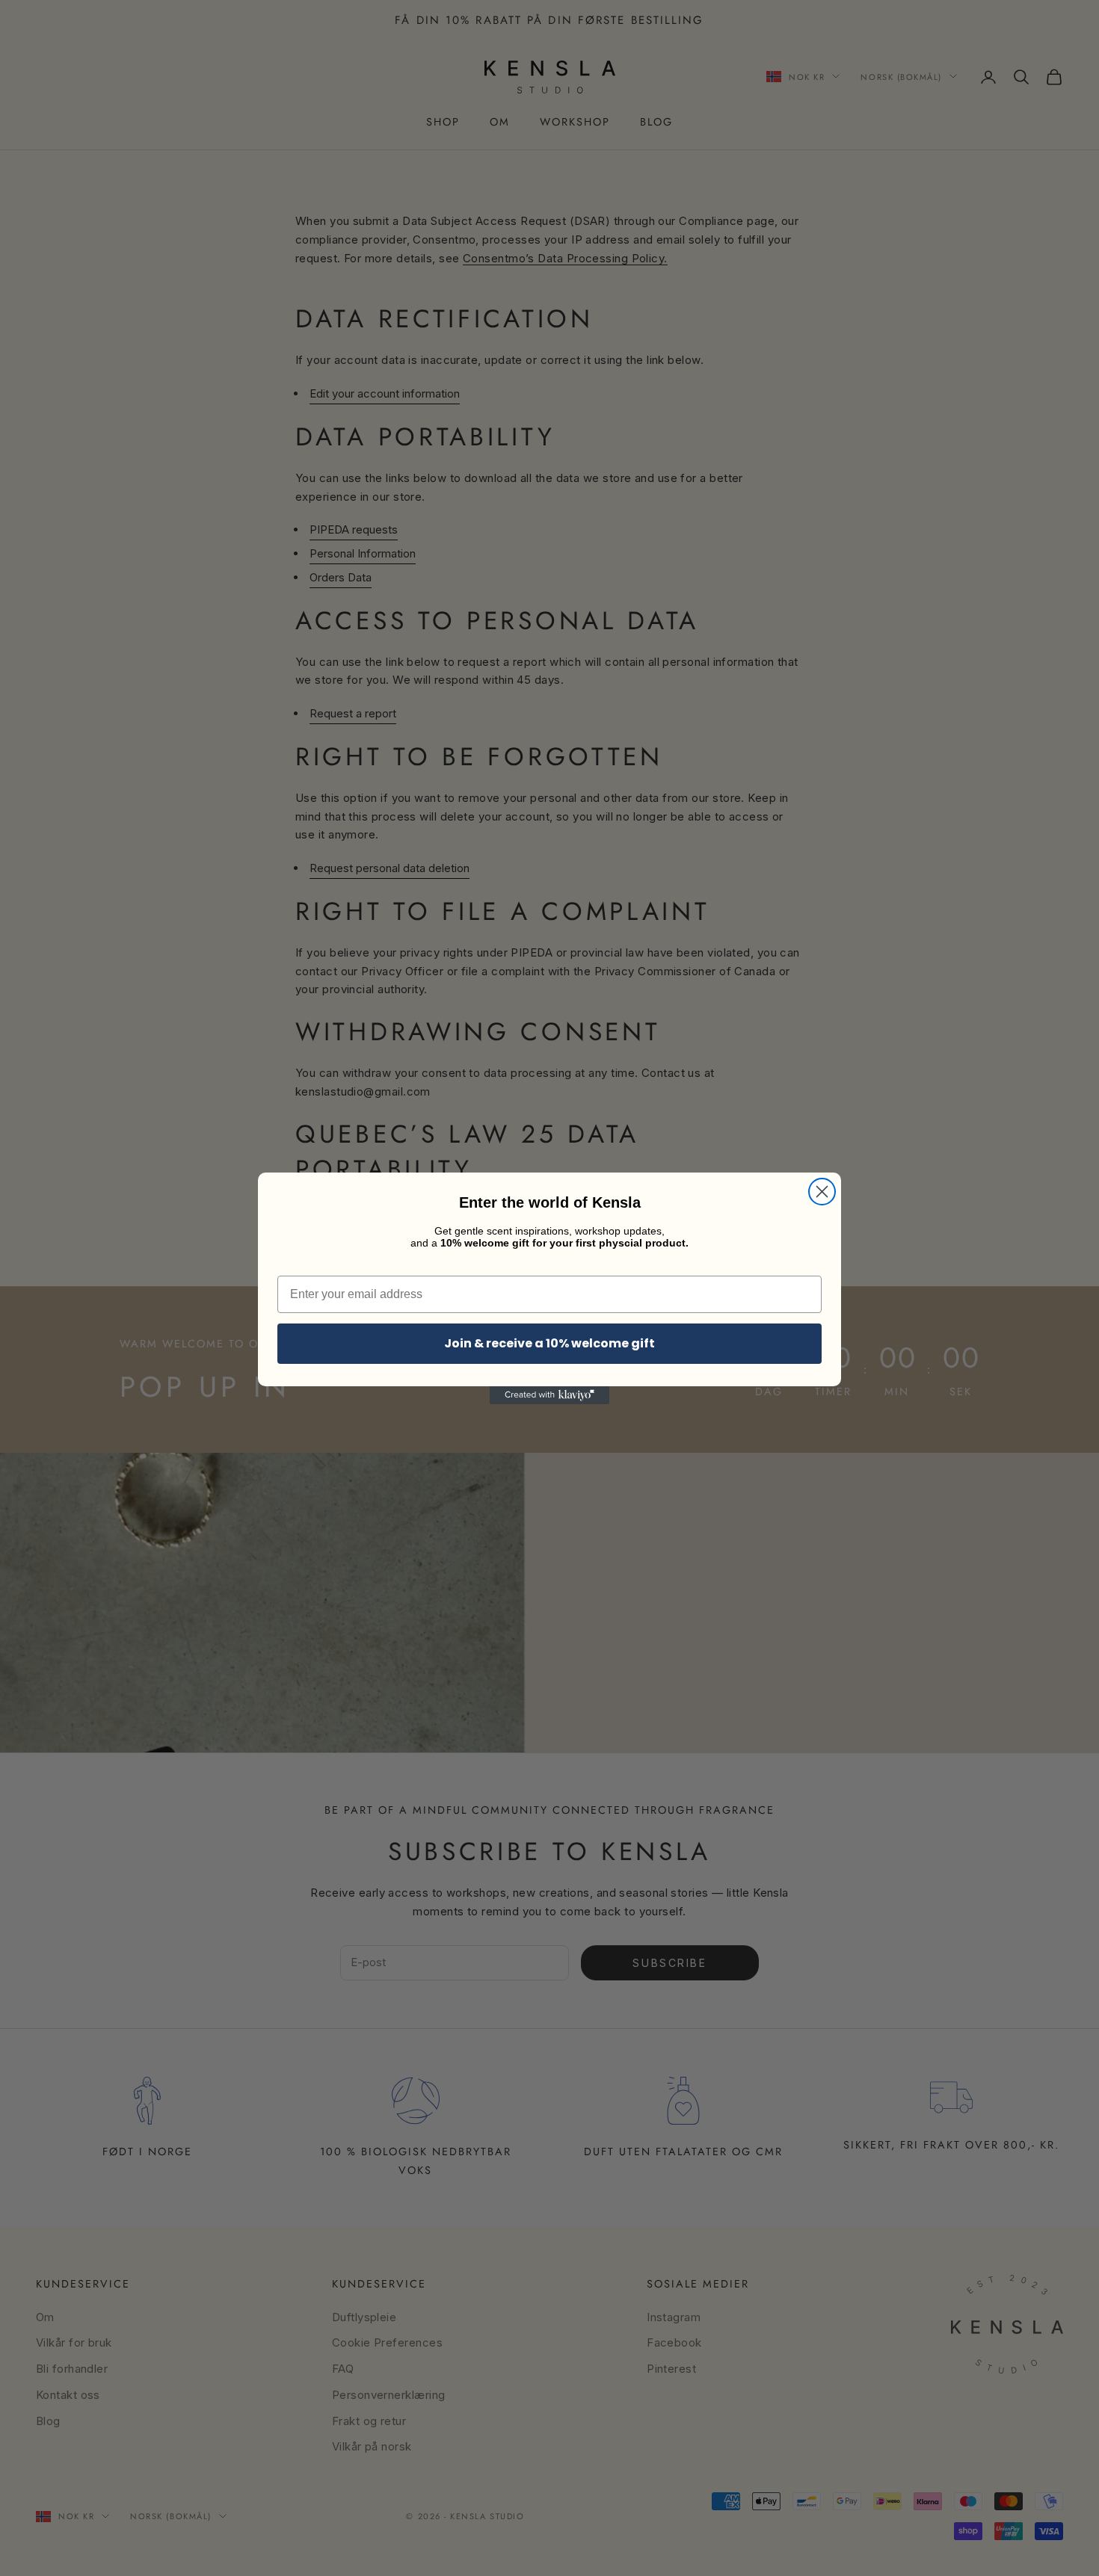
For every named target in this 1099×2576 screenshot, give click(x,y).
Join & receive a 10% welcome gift (549, 1343)
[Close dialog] (822, 1192)
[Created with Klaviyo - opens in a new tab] (549, 1395)
